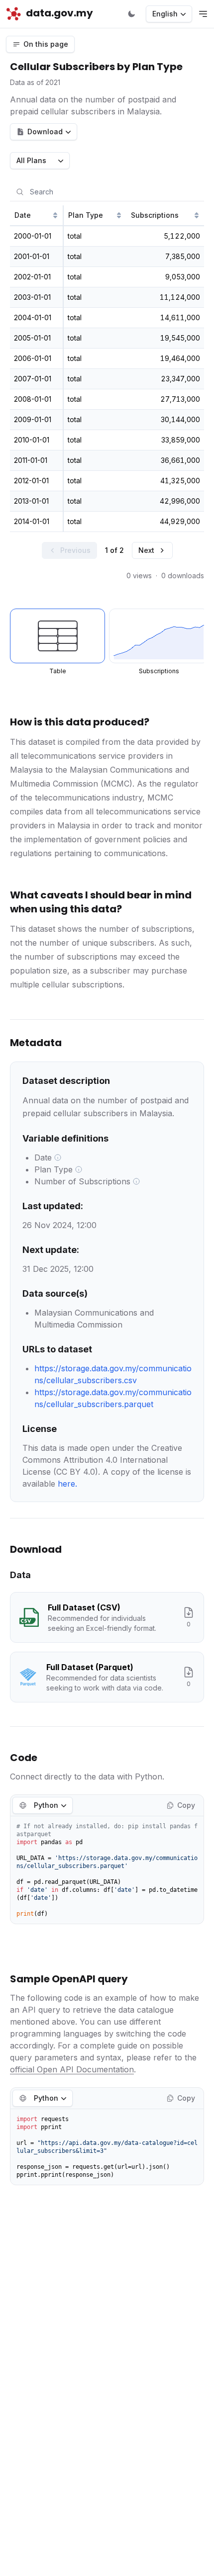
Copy (186, 1805)
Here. (67, 1484)
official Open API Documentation (72, 2069)
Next (146, 550)
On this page (46, 44)
